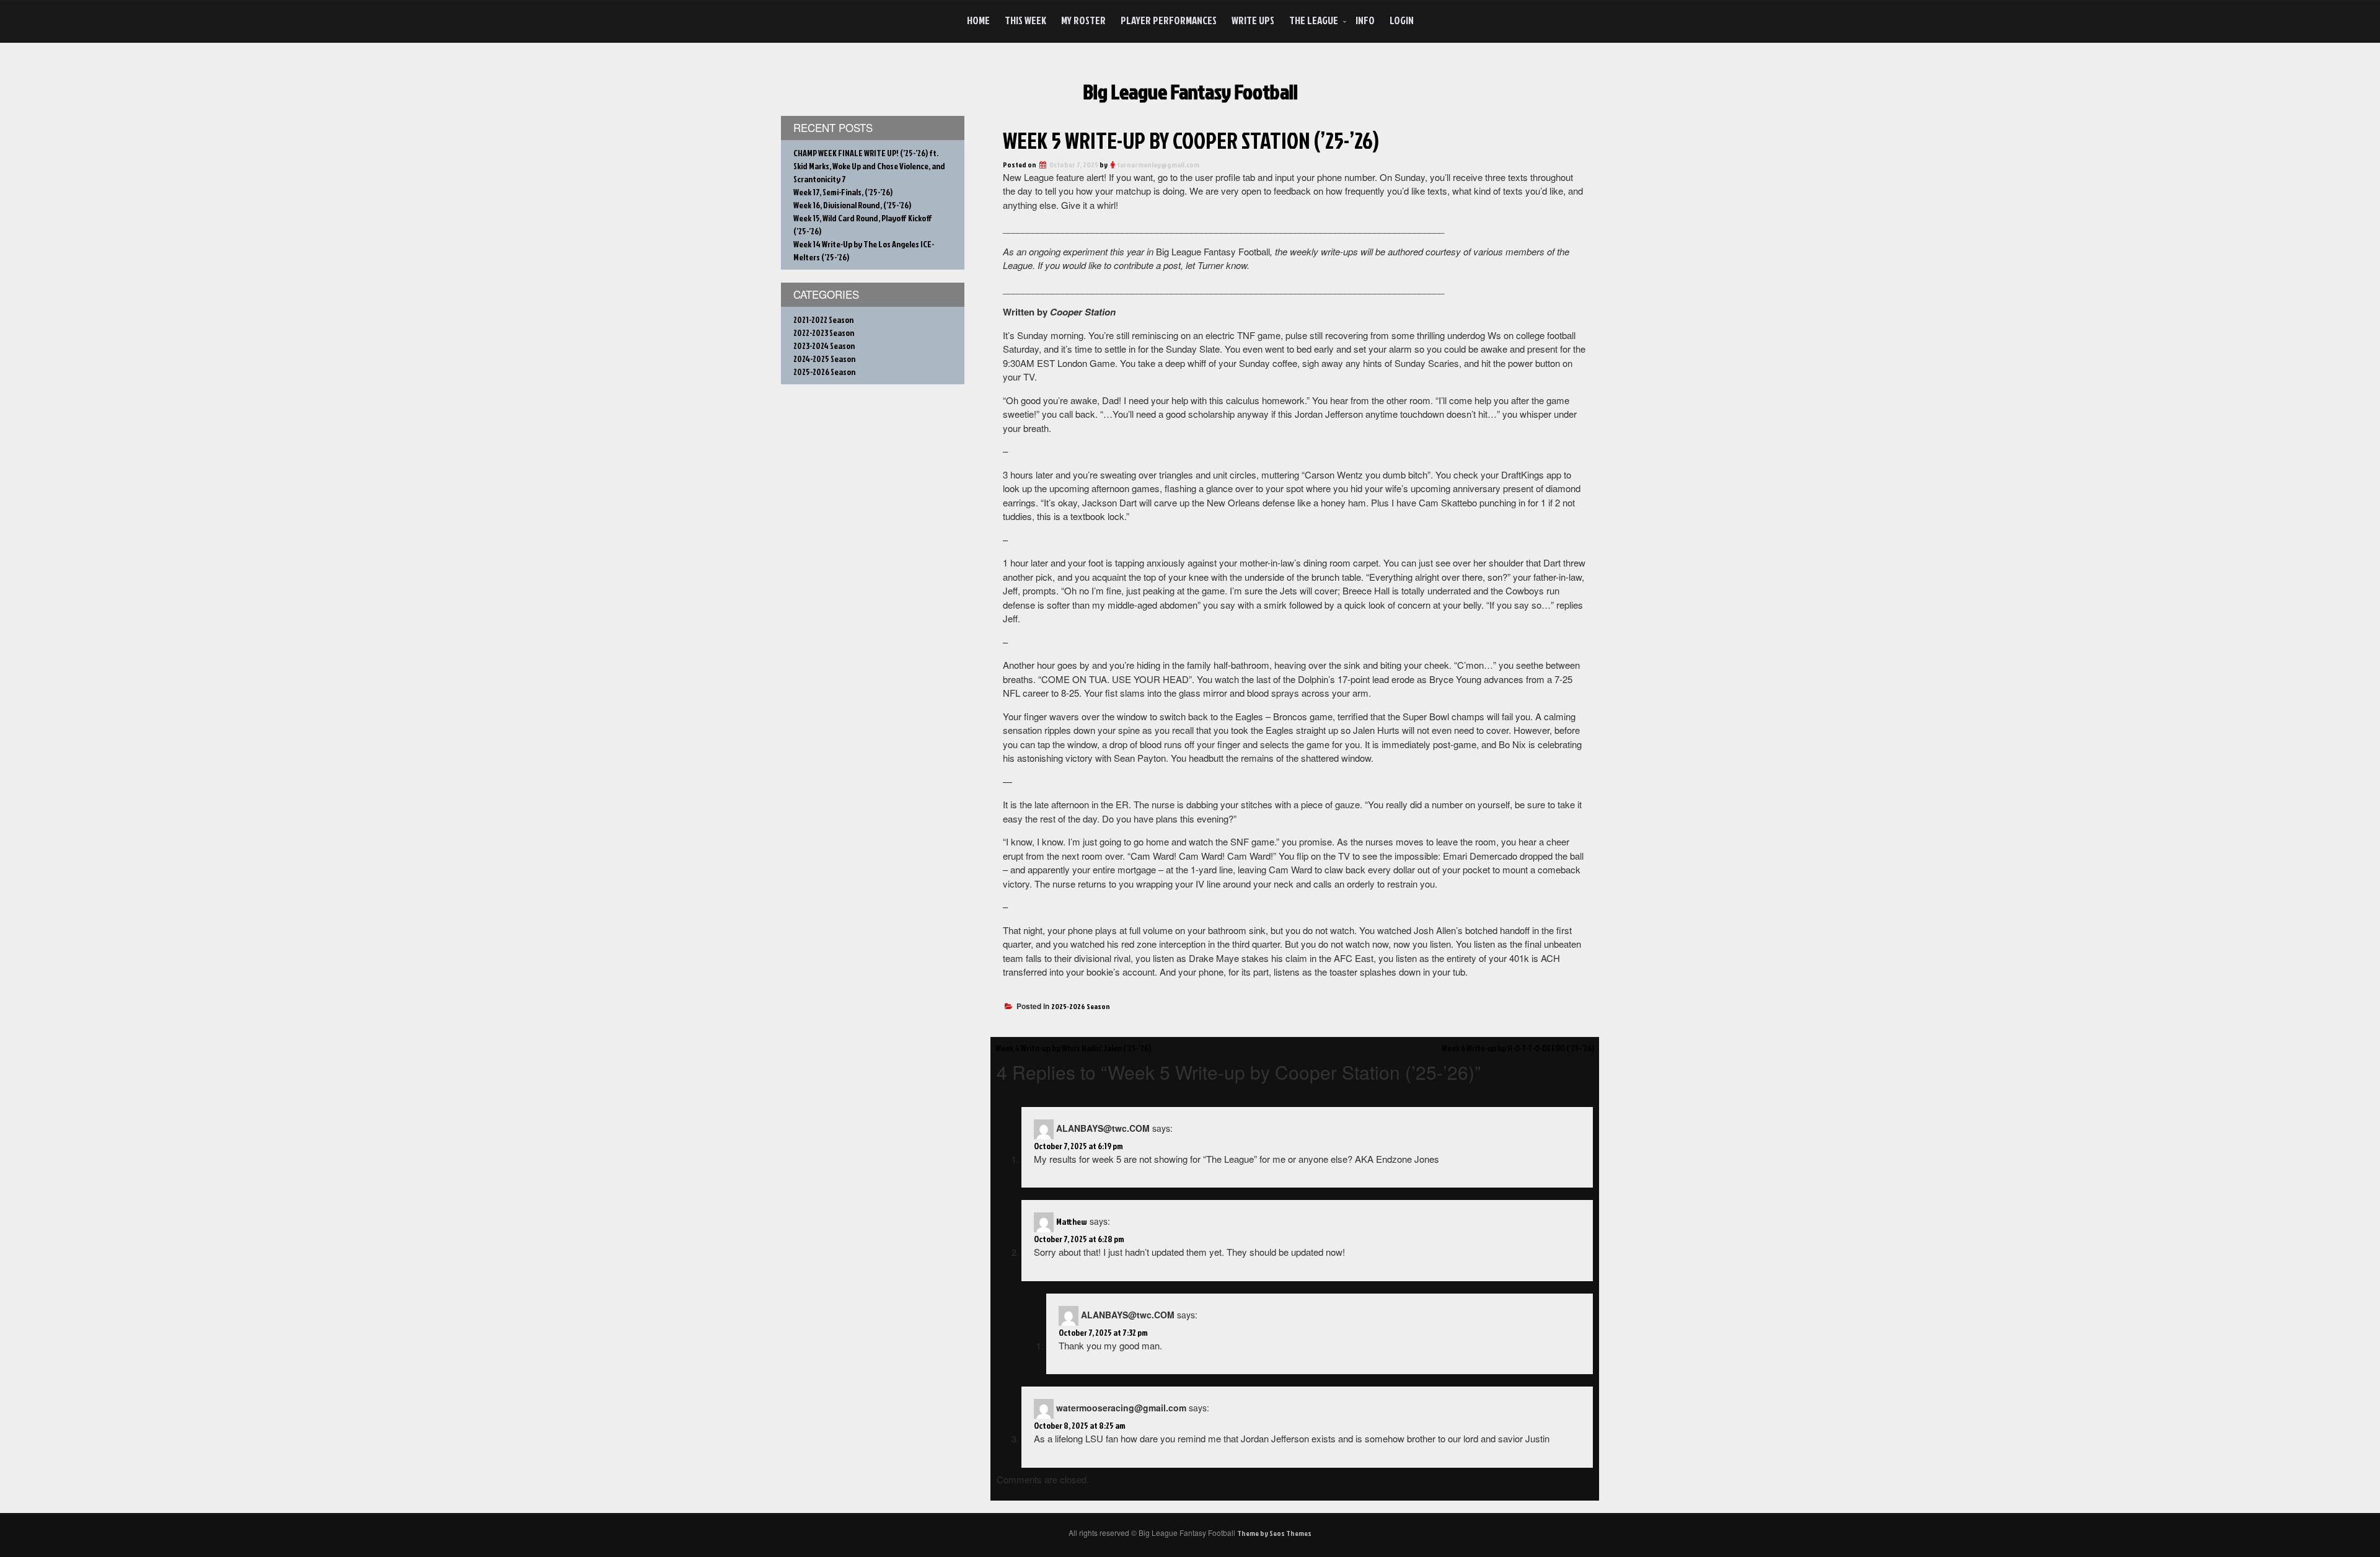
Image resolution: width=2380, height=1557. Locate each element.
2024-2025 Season (824, 359)
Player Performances (1169, 20)
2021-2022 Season (823, 320)
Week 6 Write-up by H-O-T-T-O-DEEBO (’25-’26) (1518, 1048)
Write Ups (1253, 20)
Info (1365, 20)
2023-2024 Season (824, 346)
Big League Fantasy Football (1190, 91)
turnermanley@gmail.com (1158, 165)
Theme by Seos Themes (1274, 1533)
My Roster (1083, 20)
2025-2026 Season (1081, 1006)
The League (1314, 20)
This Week (1025, 20)
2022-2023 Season (824, 333)
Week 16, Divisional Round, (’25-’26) (852, 205)
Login (1402, 20)
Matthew (1072, 1221)
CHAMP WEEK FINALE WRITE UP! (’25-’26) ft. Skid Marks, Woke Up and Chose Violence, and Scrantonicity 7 (869, 166)
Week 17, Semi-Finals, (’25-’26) (843, 192)
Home (978, 20)
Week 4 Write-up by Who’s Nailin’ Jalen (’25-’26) (1073, 1048)
